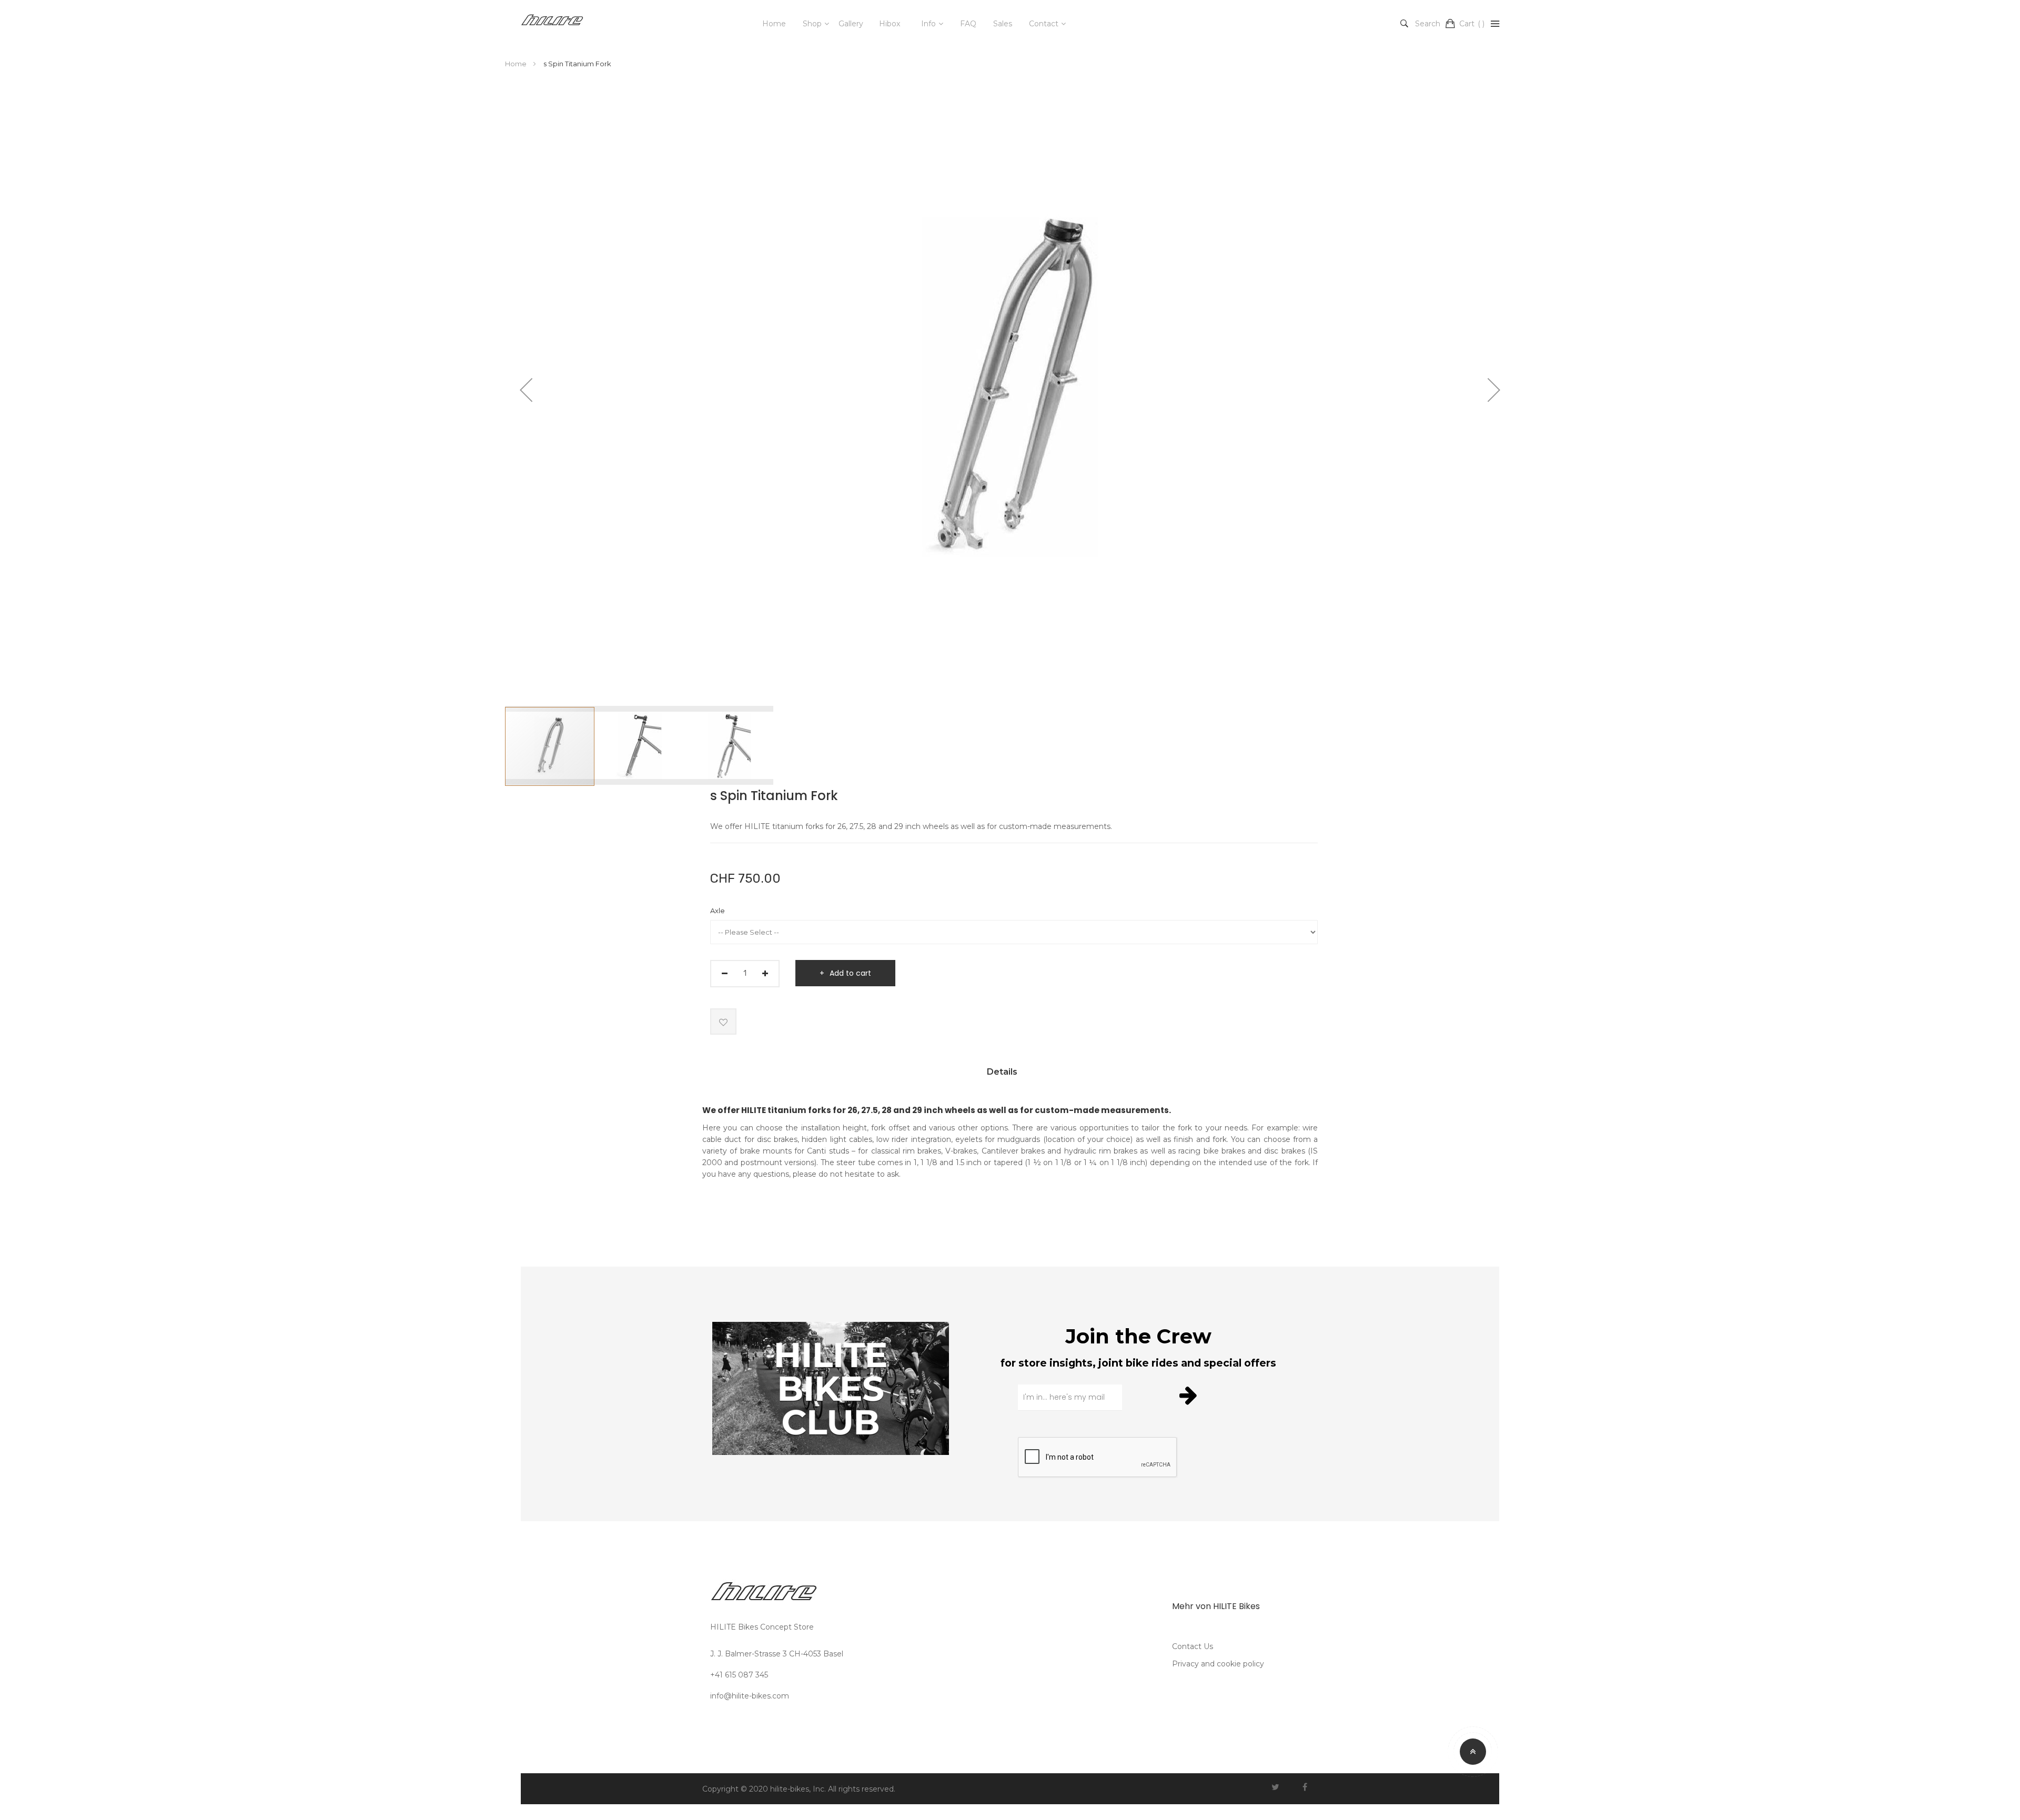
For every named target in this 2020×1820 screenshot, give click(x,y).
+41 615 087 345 (739, 1675)
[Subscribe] (1190, 1395)
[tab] (1002, 1076)
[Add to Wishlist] (723, 1022)
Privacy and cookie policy (1218, 1664)
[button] (526, 390)
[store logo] (552, 24)
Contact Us (1193, 1646)
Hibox (890, 24)
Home (774, 24)
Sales (1003, 24)
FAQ (968, 24)
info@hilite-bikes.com (750, 1696)
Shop (812, 24)
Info (928, 24)
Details (1002, 1072)
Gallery (851, 24)
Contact (1044, 24)
